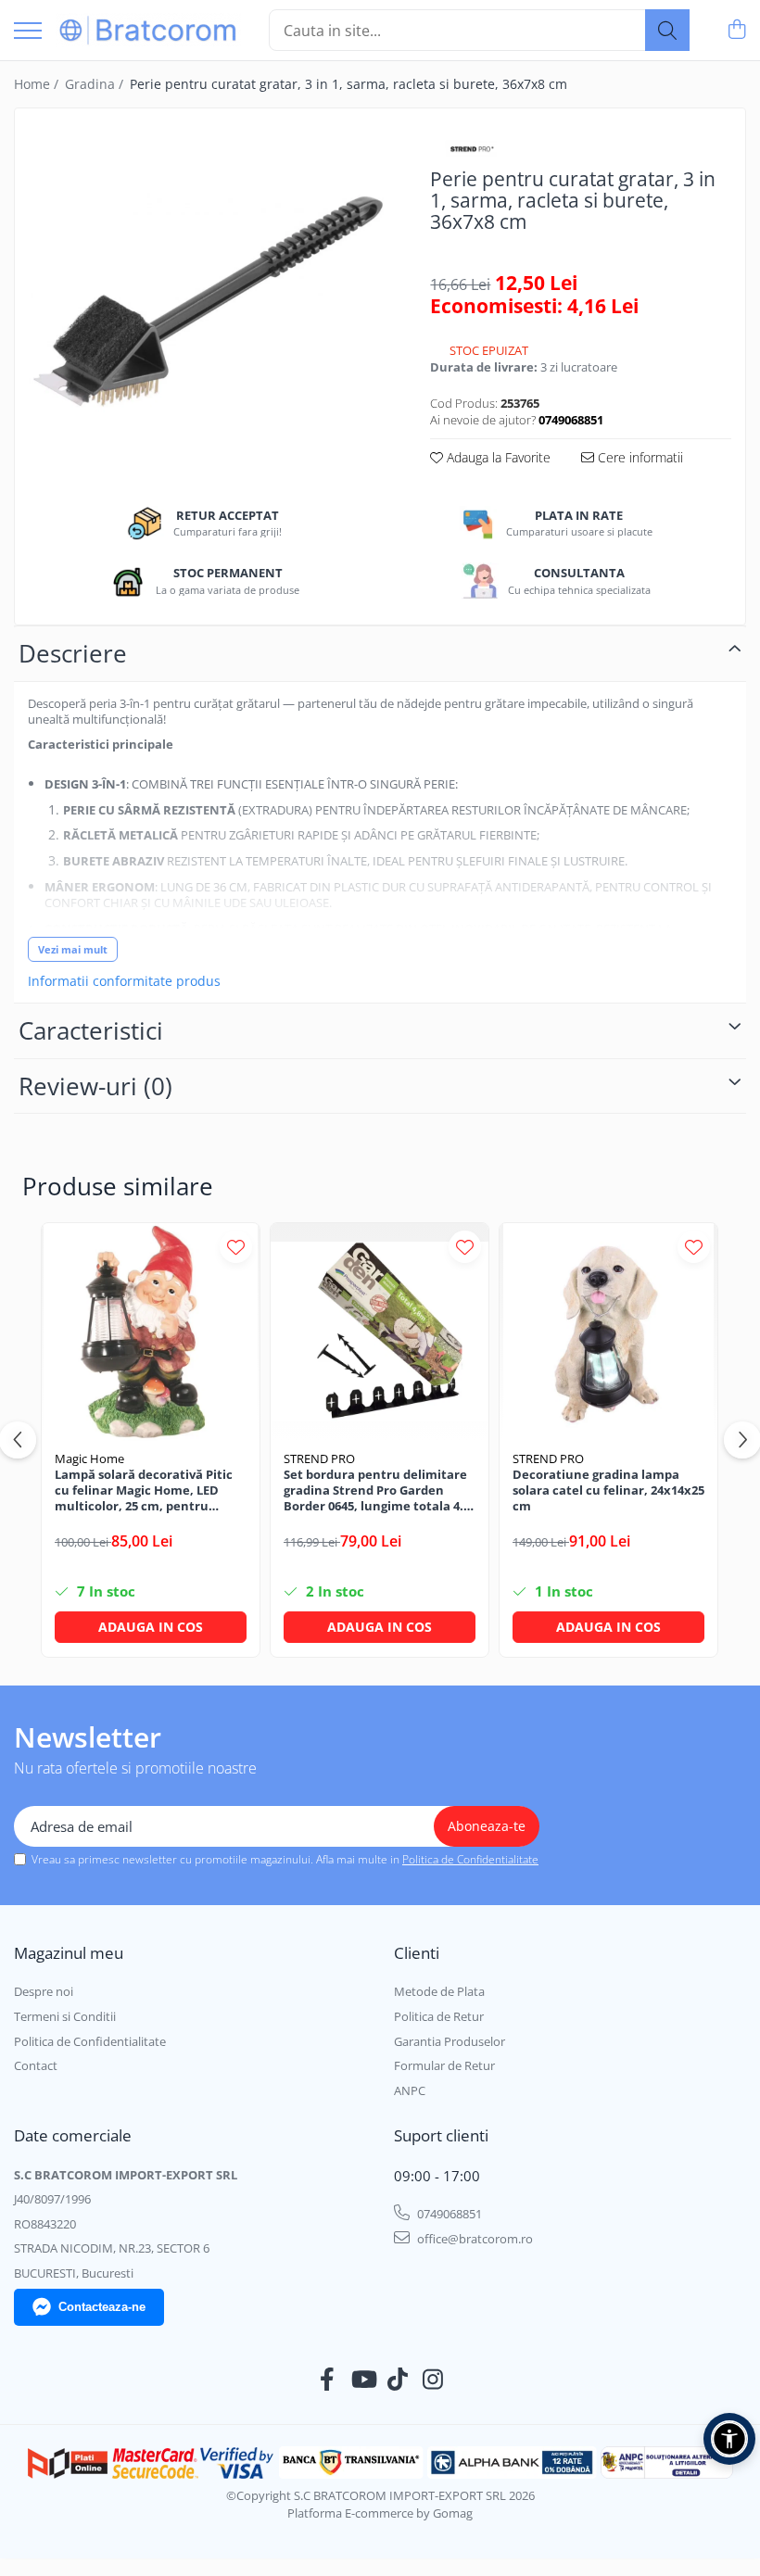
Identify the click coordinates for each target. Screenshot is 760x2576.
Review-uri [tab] (95, 1086)
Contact (36, 2065)
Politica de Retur (439, 2016)
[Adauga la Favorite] (236, 1247)
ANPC (410, 2090)
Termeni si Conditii (65, 2016)
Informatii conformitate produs (124, 981)
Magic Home (89, 1458)
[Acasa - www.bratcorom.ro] (148, 30)
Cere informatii (639, 457)
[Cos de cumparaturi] (736, 30)
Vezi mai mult (73, 949)
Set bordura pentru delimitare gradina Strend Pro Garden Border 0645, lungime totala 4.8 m (377, 1490)
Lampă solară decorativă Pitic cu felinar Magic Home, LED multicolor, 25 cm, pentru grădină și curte (144, 1490)
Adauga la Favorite (497, 457)
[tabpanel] (207, 295)
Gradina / (96, 84)
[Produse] (28, 32)
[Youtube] (363, 2380)
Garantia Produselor (450, 2041)
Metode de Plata (439, 1991)
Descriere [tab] (73, 653)
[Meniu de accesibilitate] (729, 2439)
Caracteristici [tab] (91, 1030)
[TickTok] (398, 2380)
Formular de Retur (444, 2065)
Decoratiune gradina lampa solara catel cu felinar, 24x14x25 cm (608, 1490)
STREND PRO (319, 1458)
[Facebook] (328, 2380)
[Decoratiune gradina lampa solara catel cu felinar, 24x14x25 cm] (608, 1332)
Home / (38, 84)
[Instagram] (433, 2380)
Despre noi (44, 1991)
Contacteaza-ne (102, 2307)
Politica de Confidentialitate (470, 1859)
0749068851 (448, 2214)
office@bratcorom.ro (474, 2239)
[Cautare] (667, 30)
